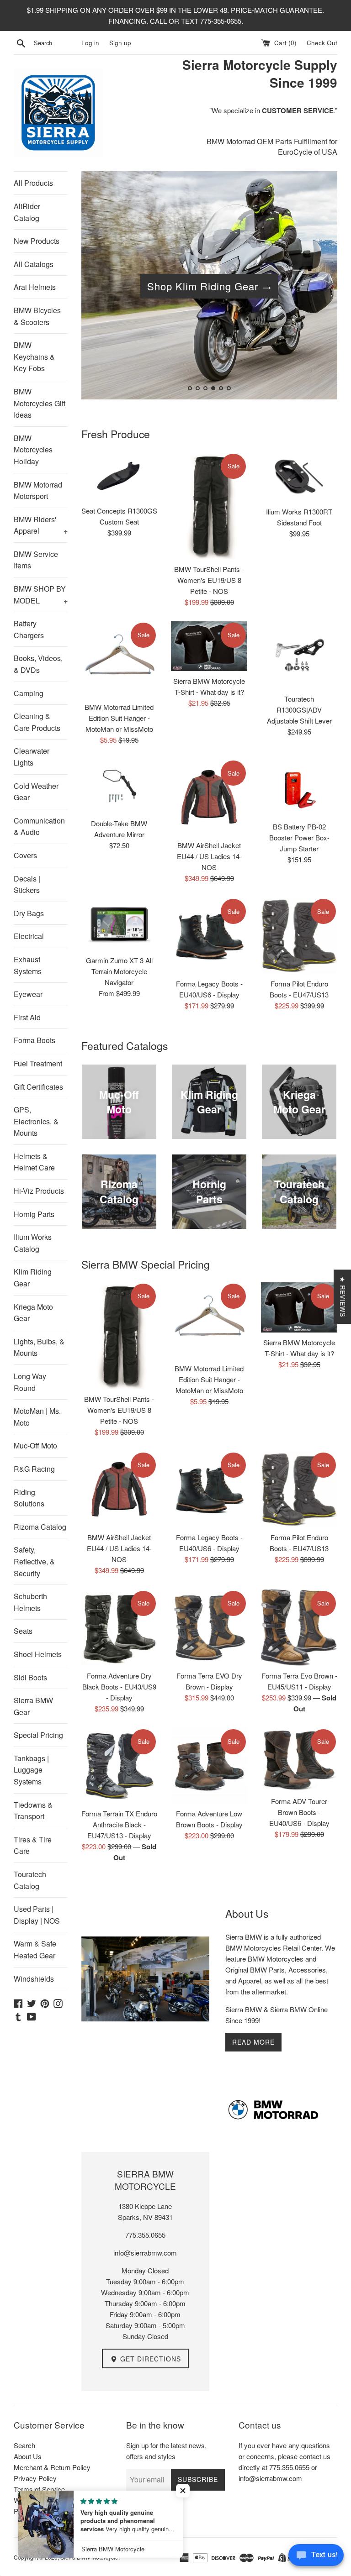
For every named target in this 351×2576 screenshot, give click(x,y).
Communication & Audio (39, 826)
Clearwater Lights (32, 757)
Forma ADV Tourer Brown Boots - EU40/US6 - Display (299, 1812)
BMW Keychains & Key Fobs (34, 357)
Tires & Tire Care (33, 1845)
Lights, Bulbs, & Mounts (39, 1347)
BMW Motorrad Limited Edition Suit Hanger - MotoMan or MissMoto (119, 718)
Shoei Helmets (38, 1654)
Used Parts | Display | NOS (37, 1915)
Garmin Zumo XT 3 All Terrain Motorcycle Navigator (119, 971)
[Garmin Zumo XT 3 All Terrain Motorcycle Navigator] (120, 924)
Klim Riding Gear (33, 1278)
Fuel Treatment (38, 1063)
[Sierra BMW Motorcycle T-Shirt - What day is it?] (209, 646)
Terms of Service (39, 2489)
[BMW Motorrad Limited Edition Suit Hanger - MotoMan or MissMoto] (120, 659)
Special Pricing (38, 1735)
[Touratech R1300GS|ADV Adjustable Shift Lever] (299, 655)
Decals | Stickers (27, 884)
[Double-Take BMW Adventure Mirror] (120, 786)
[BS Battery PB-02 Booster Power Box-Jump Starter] (299, 788)
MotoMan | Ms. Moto (37, 1417)
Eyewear (28, 994)
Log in (90, 43)
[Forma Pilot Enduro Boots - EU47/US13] (299, 936)
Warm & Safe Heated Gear (35, 1949)
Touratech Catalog (30, 1880)
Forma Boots (35, 1040)
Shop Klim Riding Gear (203, 286)
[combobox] (56, 43)
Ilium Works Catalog (33, 1243)
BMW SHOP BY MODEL (41, 595)
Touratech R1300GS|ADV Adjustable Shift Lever (299, 710)
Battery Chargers (29, 629)
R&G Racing (34, 1469)
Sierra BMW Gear (33, 1706)
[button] (183, 2491)
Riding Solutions (29, 1498)
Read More (253, 2042)
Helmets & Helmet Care (34, 1162)
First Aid (27, 1017)
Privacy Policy (35, 2478)
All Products (33, 183)
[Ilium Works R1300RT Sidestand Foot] (299, 477)
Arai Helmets (35, 287)
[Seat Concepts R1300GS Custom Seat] (120, 477)
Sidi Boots (30, 1677)
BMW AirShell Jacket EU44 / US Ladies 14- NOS (209, 856)
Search (24, 2445)
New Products (37, 241)
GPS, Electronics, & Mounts (36, 1121)
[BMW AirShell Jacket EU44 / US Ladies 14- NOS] (209, 797)
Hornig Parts (34, 1214)
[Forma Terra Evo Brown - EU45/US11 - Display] (299, 1628)
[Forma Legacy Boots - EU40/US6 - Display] (209, 936)
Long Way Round (30, 1382)
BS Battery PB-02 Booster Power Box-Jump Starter (299, 837)
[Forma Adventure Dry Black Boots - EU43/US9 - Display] (120, 1628)
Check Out (322, 43)
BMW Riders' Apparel (41, 525)
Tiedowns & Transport (33, 1811)
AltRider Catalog (27, 212)
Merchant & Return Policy (52, 2467)
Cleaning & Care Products (37, 722)
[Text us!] (316, 2557)
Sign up (120, 43)
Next (318, 287)
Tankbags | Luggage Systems (31, 1770)
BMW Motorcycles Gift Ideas (40, 403)
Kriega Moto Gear (33, 1313)
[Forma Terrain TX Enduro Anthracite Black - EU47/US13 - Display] (120, 1766)
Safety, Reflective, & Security (34, 1561)
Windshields (34, 1979)
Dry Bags (29, 913)
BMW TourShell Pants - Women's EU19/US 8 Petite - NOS (209, 580)
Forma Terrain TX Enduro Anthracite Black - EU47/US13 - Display (119, 1824)
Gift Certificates (38, 1087)
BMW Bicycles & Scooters (37, 316)
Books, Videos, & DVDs (38, 664)
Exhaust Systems (28, 965)
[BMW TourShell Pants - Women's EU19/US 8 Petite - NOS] (209, 506)
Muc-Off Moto (35, 1445)
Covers (25, 855)
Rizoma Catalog (40, 1527)
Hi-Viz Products (39, 1191)
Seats (23, 1631)
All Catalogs (34, 264)
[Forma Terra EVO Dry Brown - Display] (209, 1628)
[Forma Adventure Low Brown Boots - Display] (209, 1766)
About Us (28, 2456)
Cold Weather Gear (36, 792)
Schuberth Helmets (30, 1602)
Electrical (29, 936)
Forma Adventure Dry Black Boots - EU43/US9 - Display (119, 1687)
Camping (29, 693)
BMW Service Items (36, 560)
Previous (101, 287)
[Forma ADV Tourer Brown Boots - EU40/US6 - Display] (299, 1760)
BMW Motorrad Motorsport (38, 491)
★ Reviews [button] (343, 1297)
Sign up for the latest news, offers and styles (166, 2451)
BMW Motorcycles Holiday (33, 450)
